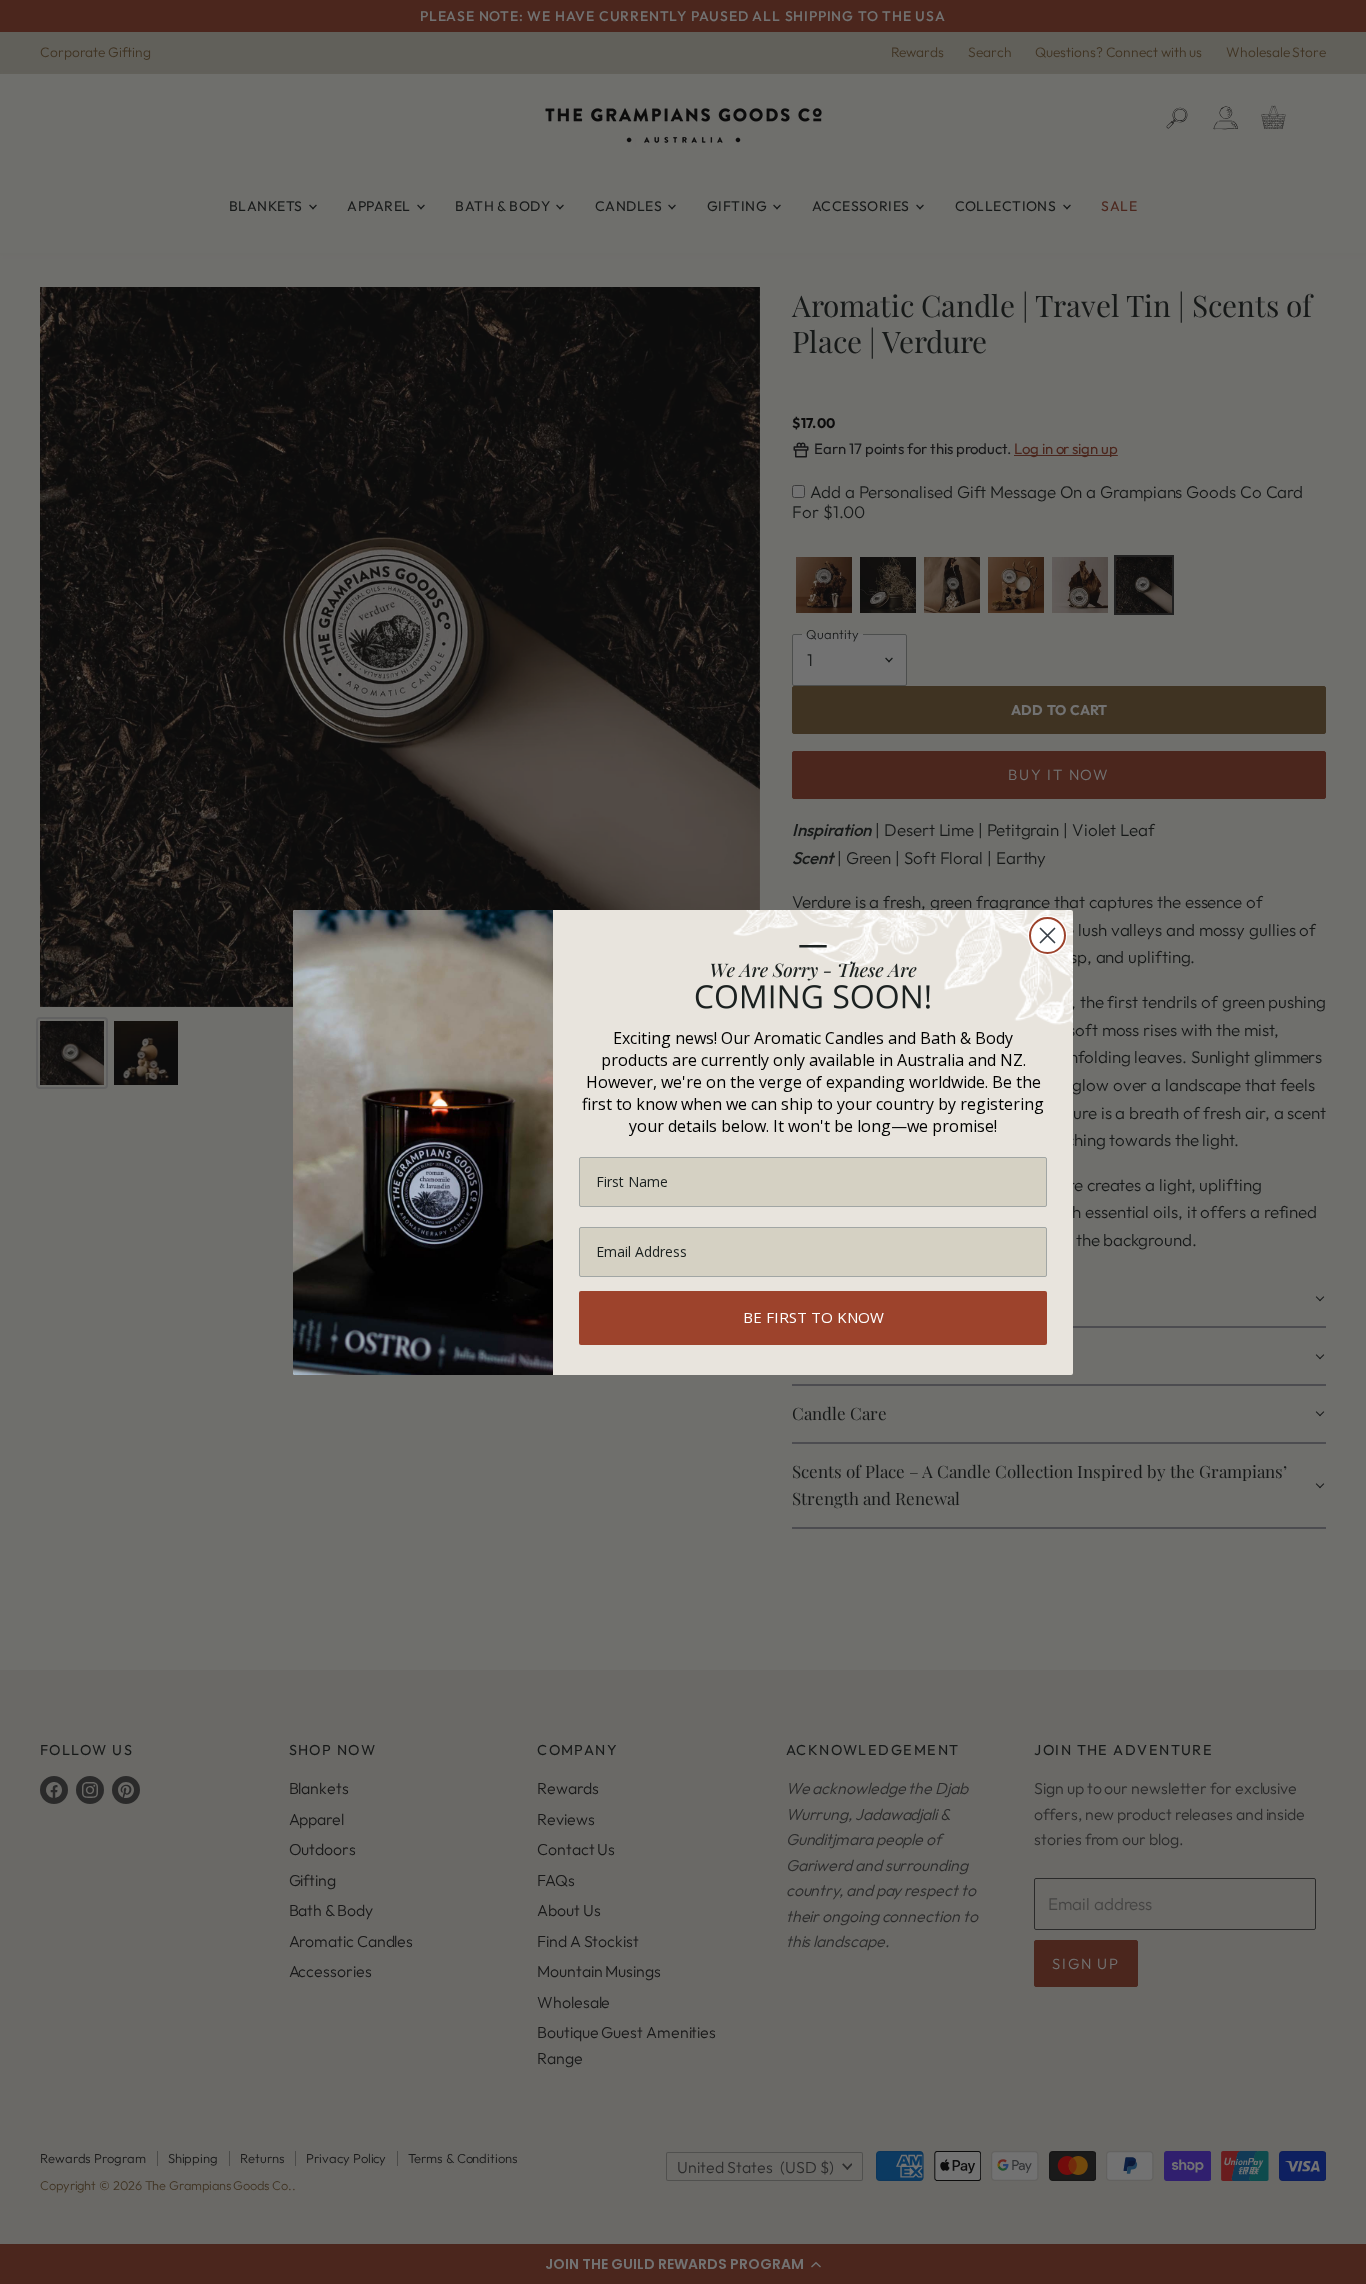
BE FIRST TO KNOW (813, 1317)
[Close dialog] (1047, 935)
